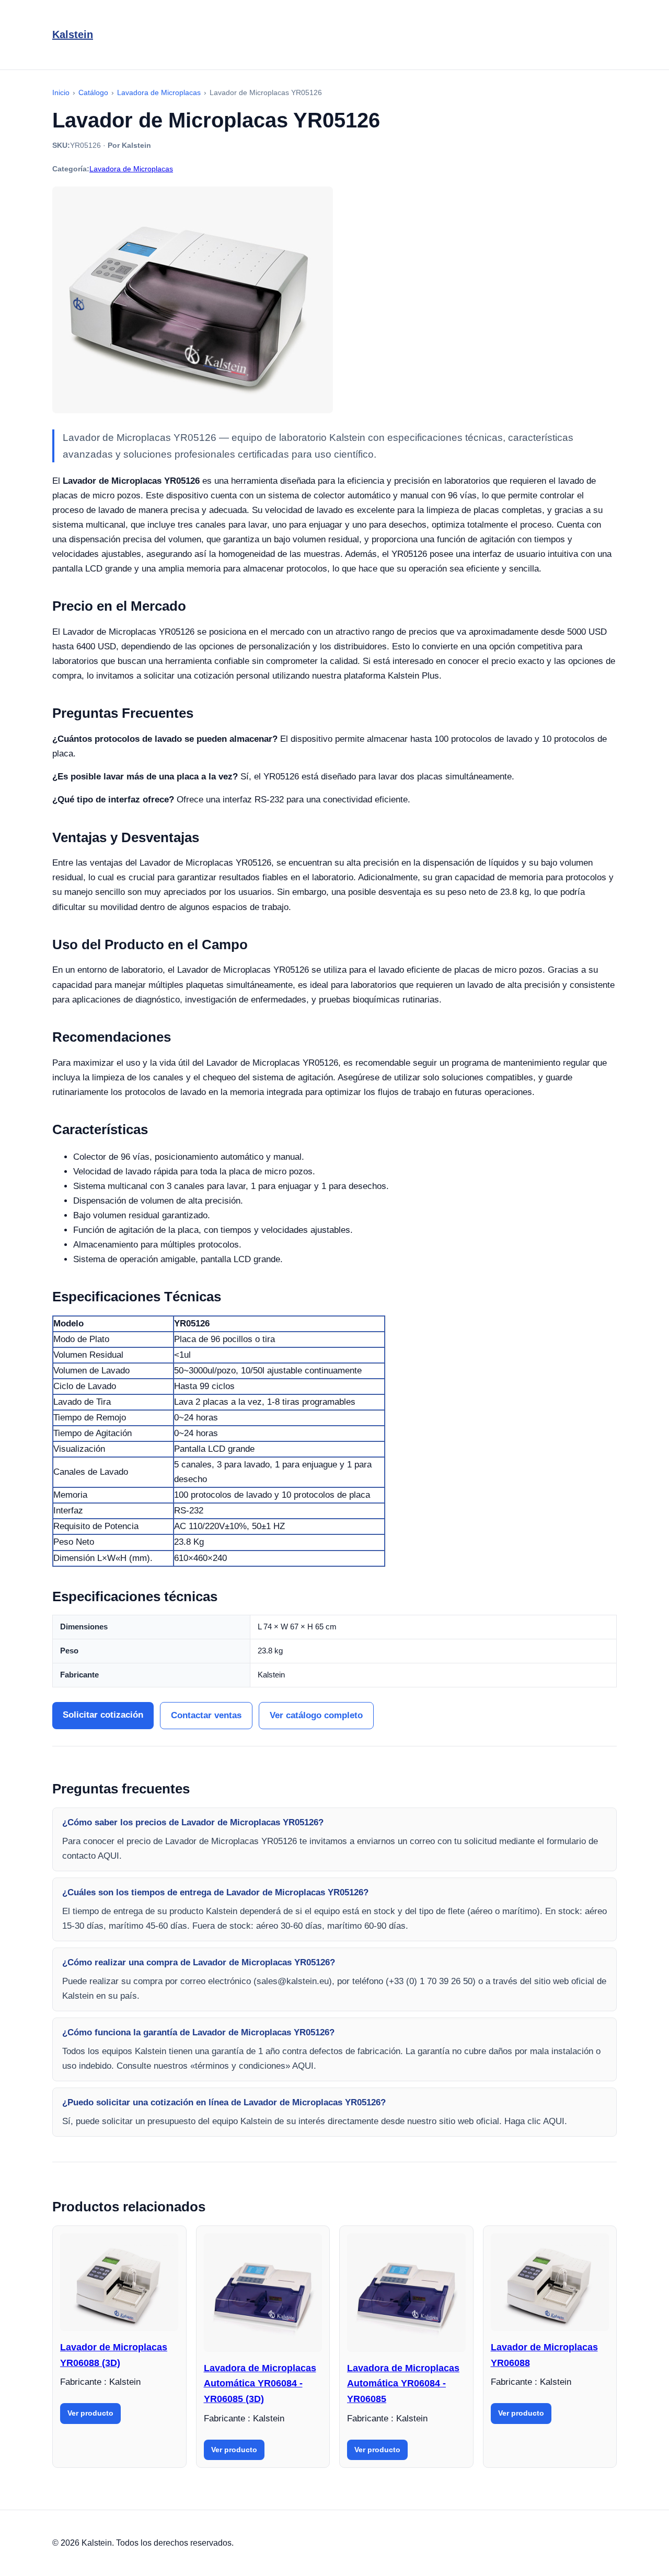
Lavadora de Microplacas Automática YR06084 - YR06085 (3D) (260, 2383)
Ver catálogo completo (316, 1715)
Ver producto (90, 2413)
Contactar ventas (206, 1715)
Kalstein (73, 34)
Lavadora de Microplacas (131, 169)
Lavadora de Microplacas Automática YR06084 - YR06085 (403, 2383)
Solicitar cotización (103, 1715)
